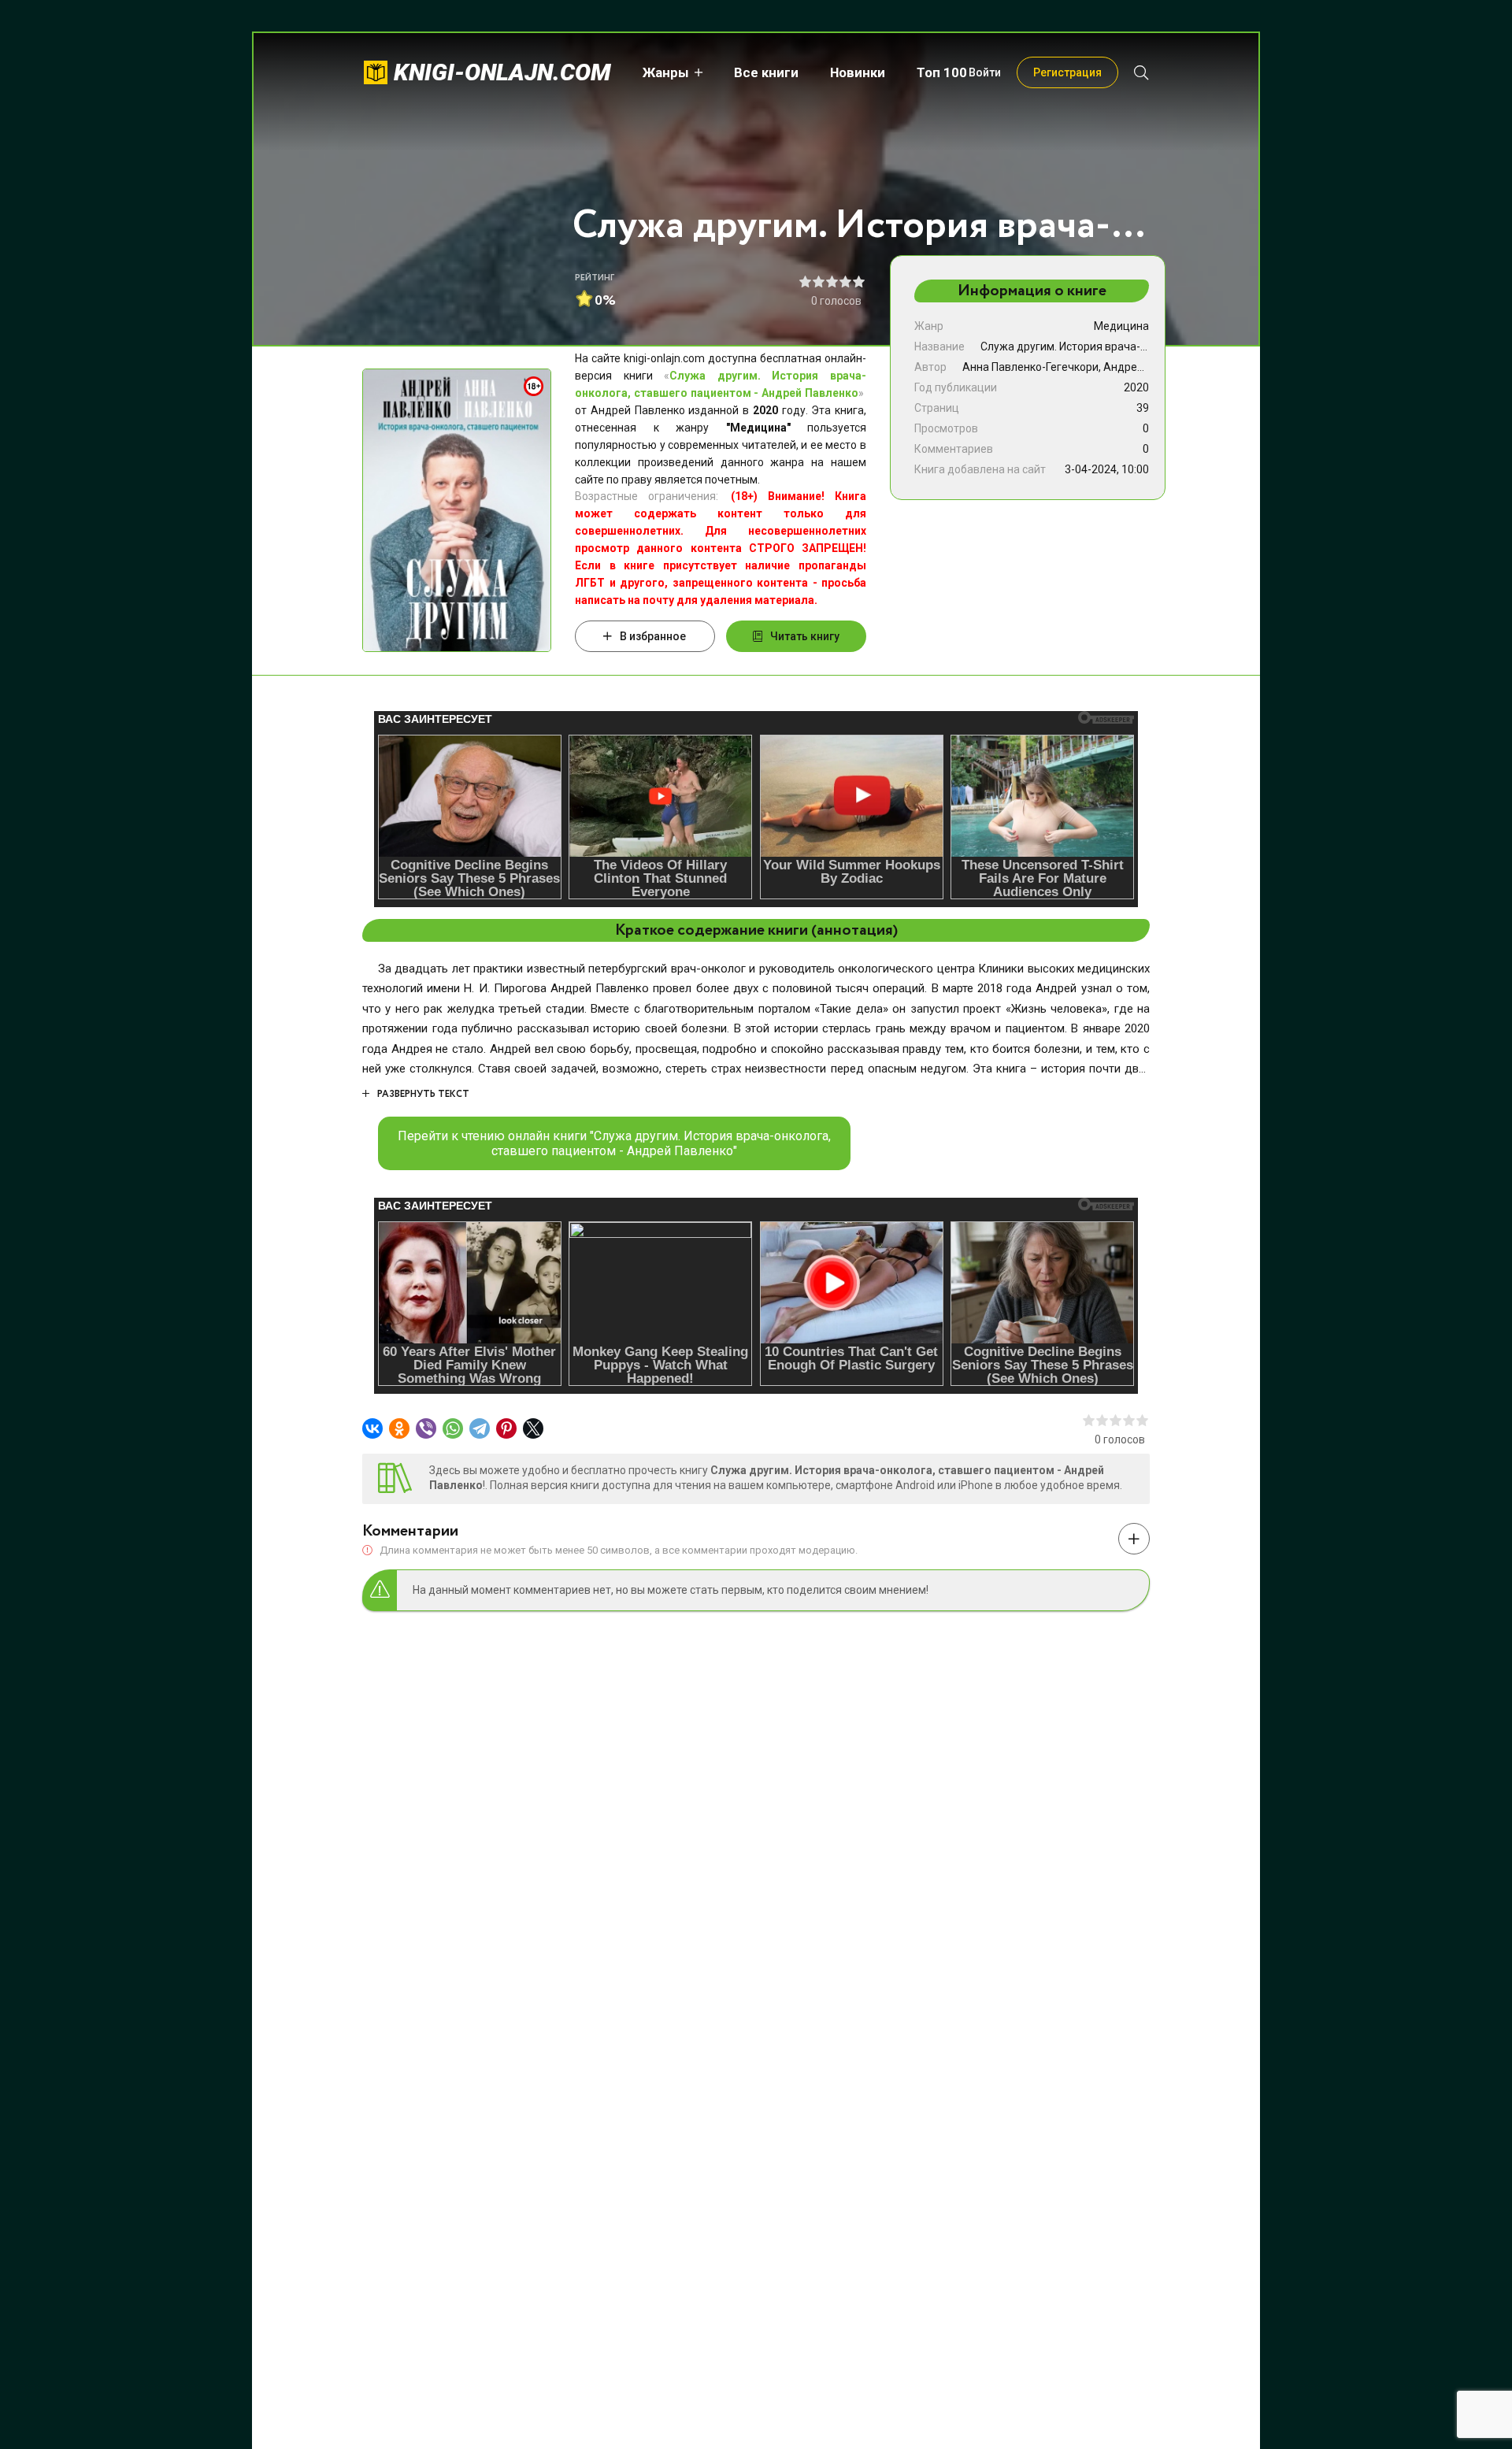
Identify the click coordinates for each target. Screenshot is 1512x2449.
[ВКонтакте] (372, 1428)
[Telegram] (480, 1428)
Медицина (1121, 326)
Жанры (666, 72)
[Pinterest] (506, 1428)
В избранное (653, 636)
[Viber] (426, 1428)
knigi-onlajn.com (502, 72)
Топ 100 (942, 72)
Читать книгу (805, 636)
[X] (533, 1428)
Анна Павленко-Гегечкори (1030, 367)
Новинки (858, 72)
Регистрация (1067, 72)
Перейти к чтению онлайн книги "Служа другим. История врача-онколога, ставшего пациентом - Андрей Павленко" (614, 1143)
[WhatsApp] (453, 1428)
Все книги (766, 72)
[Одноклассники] (399, 1428)
